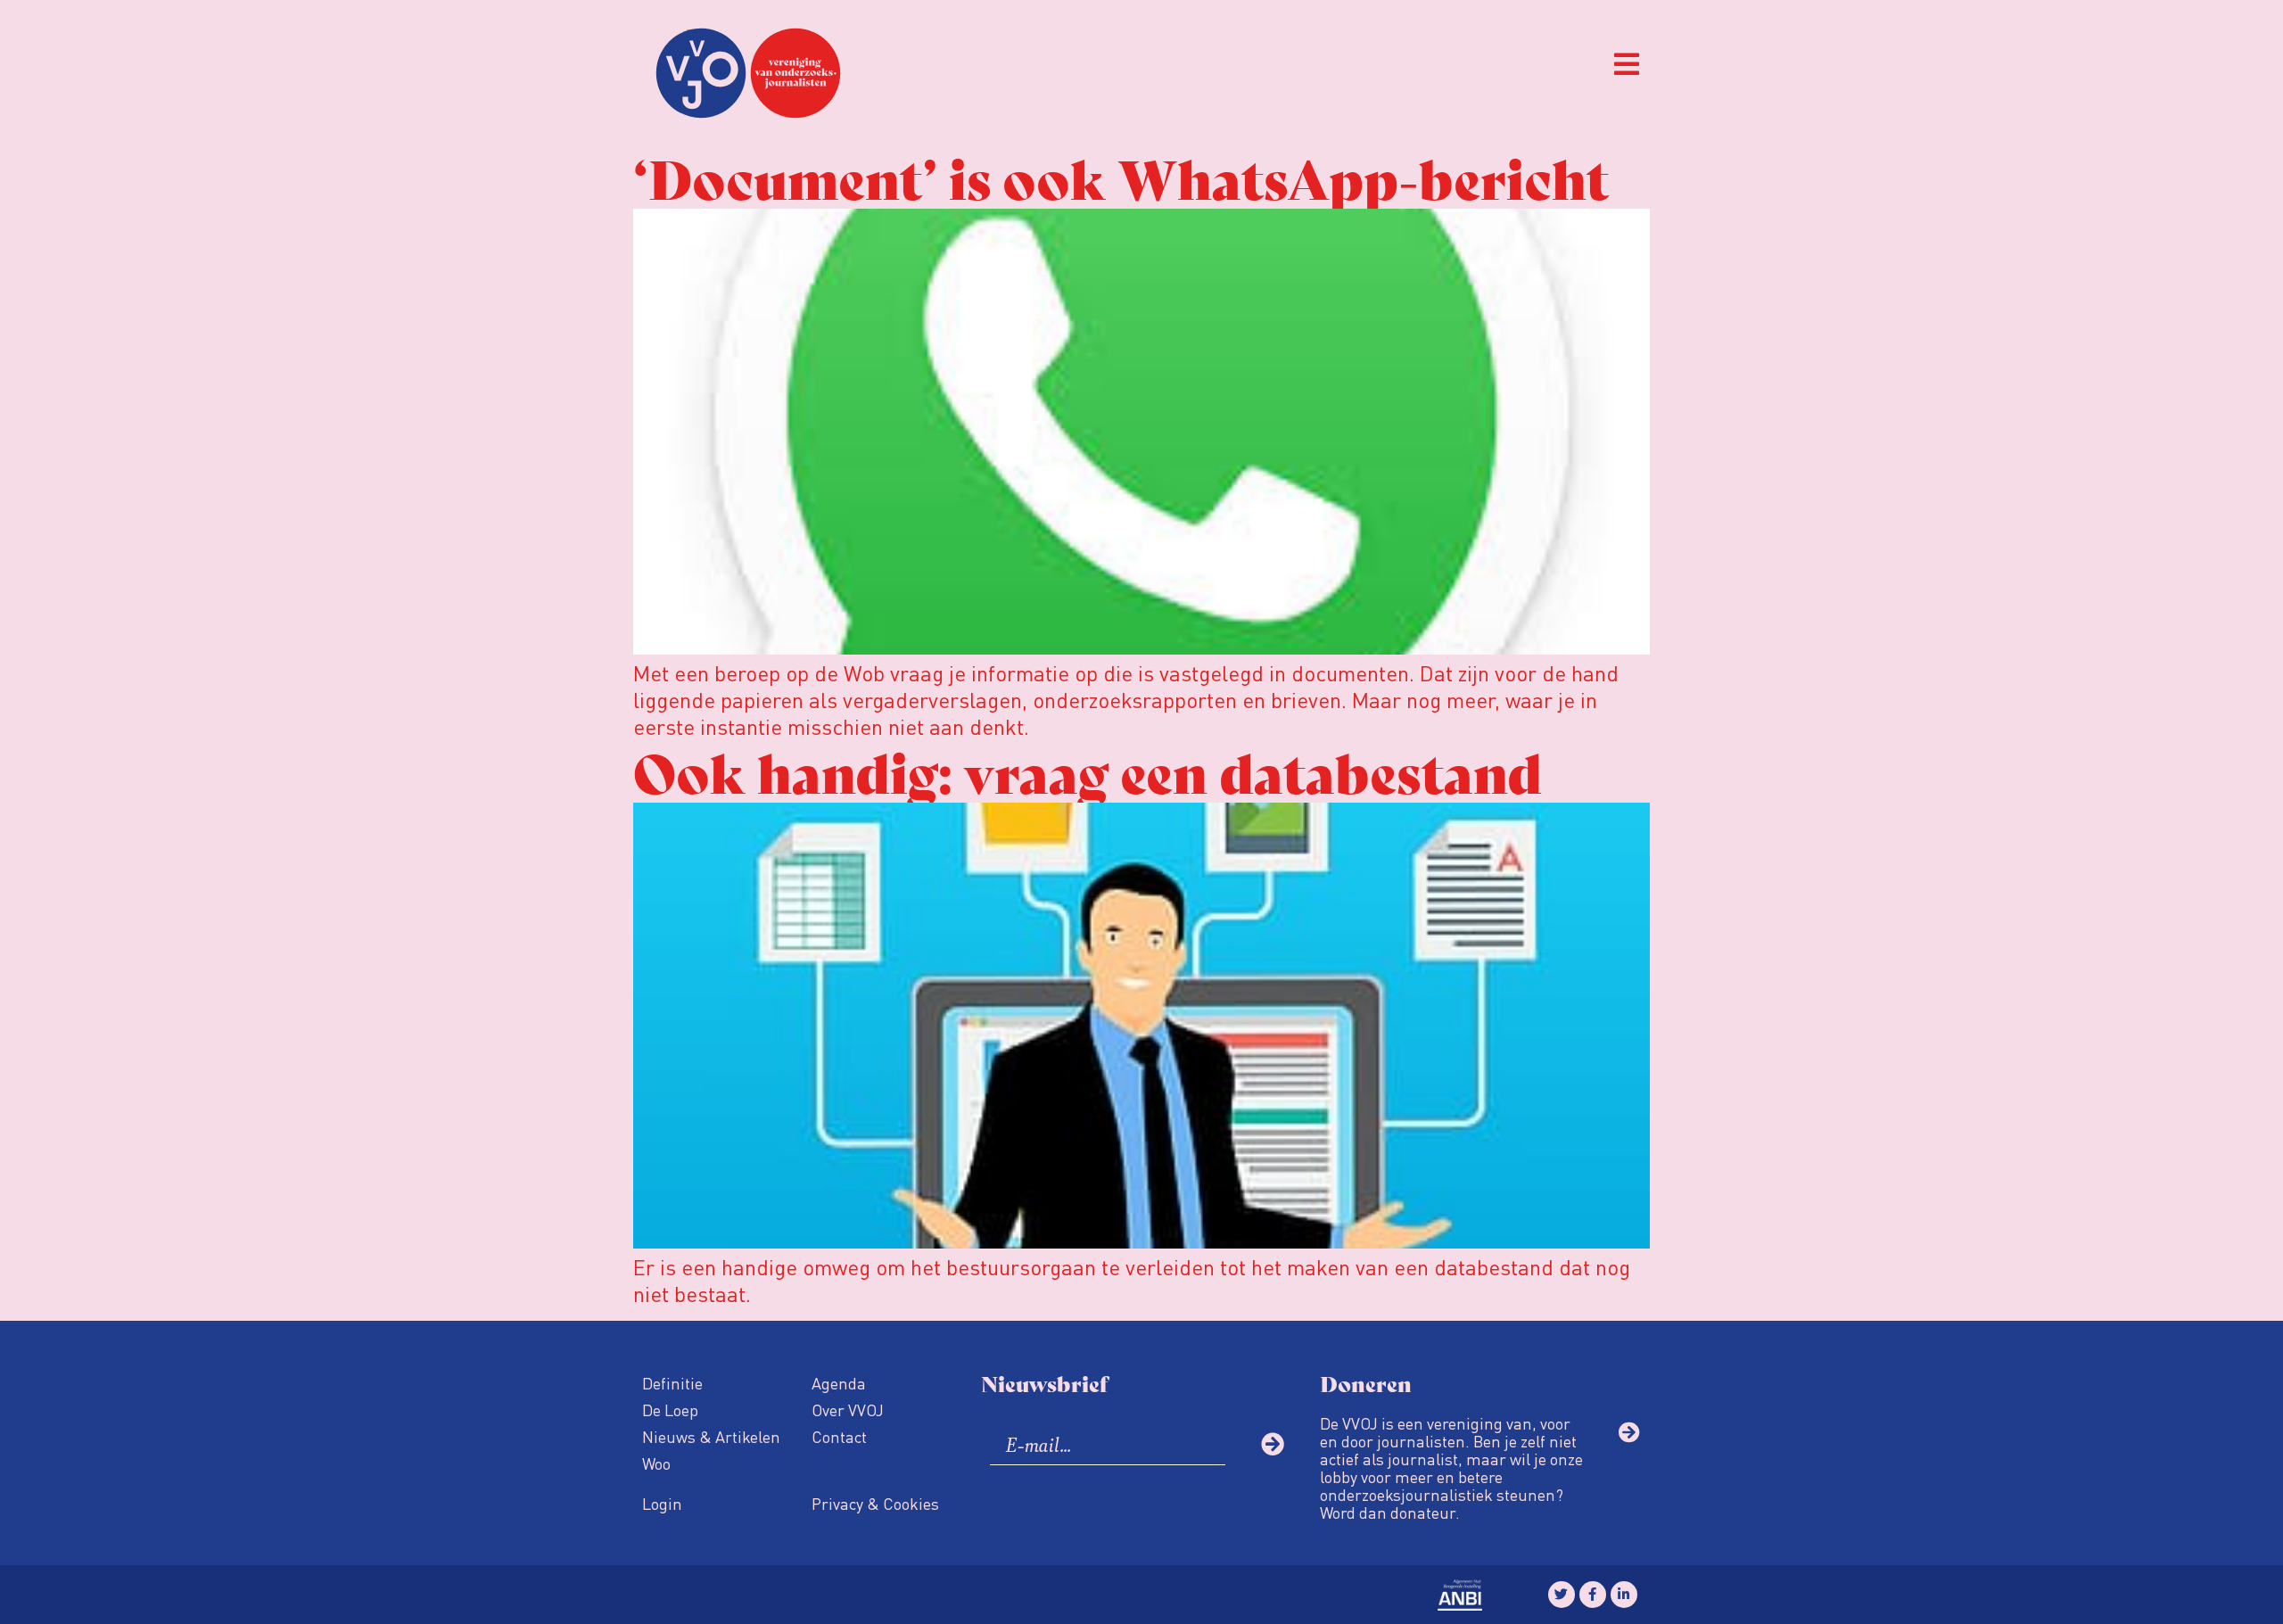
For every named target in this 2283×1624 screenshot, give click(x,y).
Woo (656, 1463)
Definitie (672, 1383)
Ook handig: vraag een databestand (1088, 770)
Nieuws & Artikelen (711, 1436)
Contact (839, 1436)
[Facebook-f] (1593, 1595)
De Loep (670, 1410)
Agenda (839, 1383)
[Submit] (1273, 1444)
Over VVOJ (848, 1410)
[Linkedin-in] (1624, 1595)
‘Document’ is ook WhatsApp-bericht (1121, 176)
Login (662, 1503)
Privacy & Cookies (875, 1503)
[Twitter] (1562, 1595)
